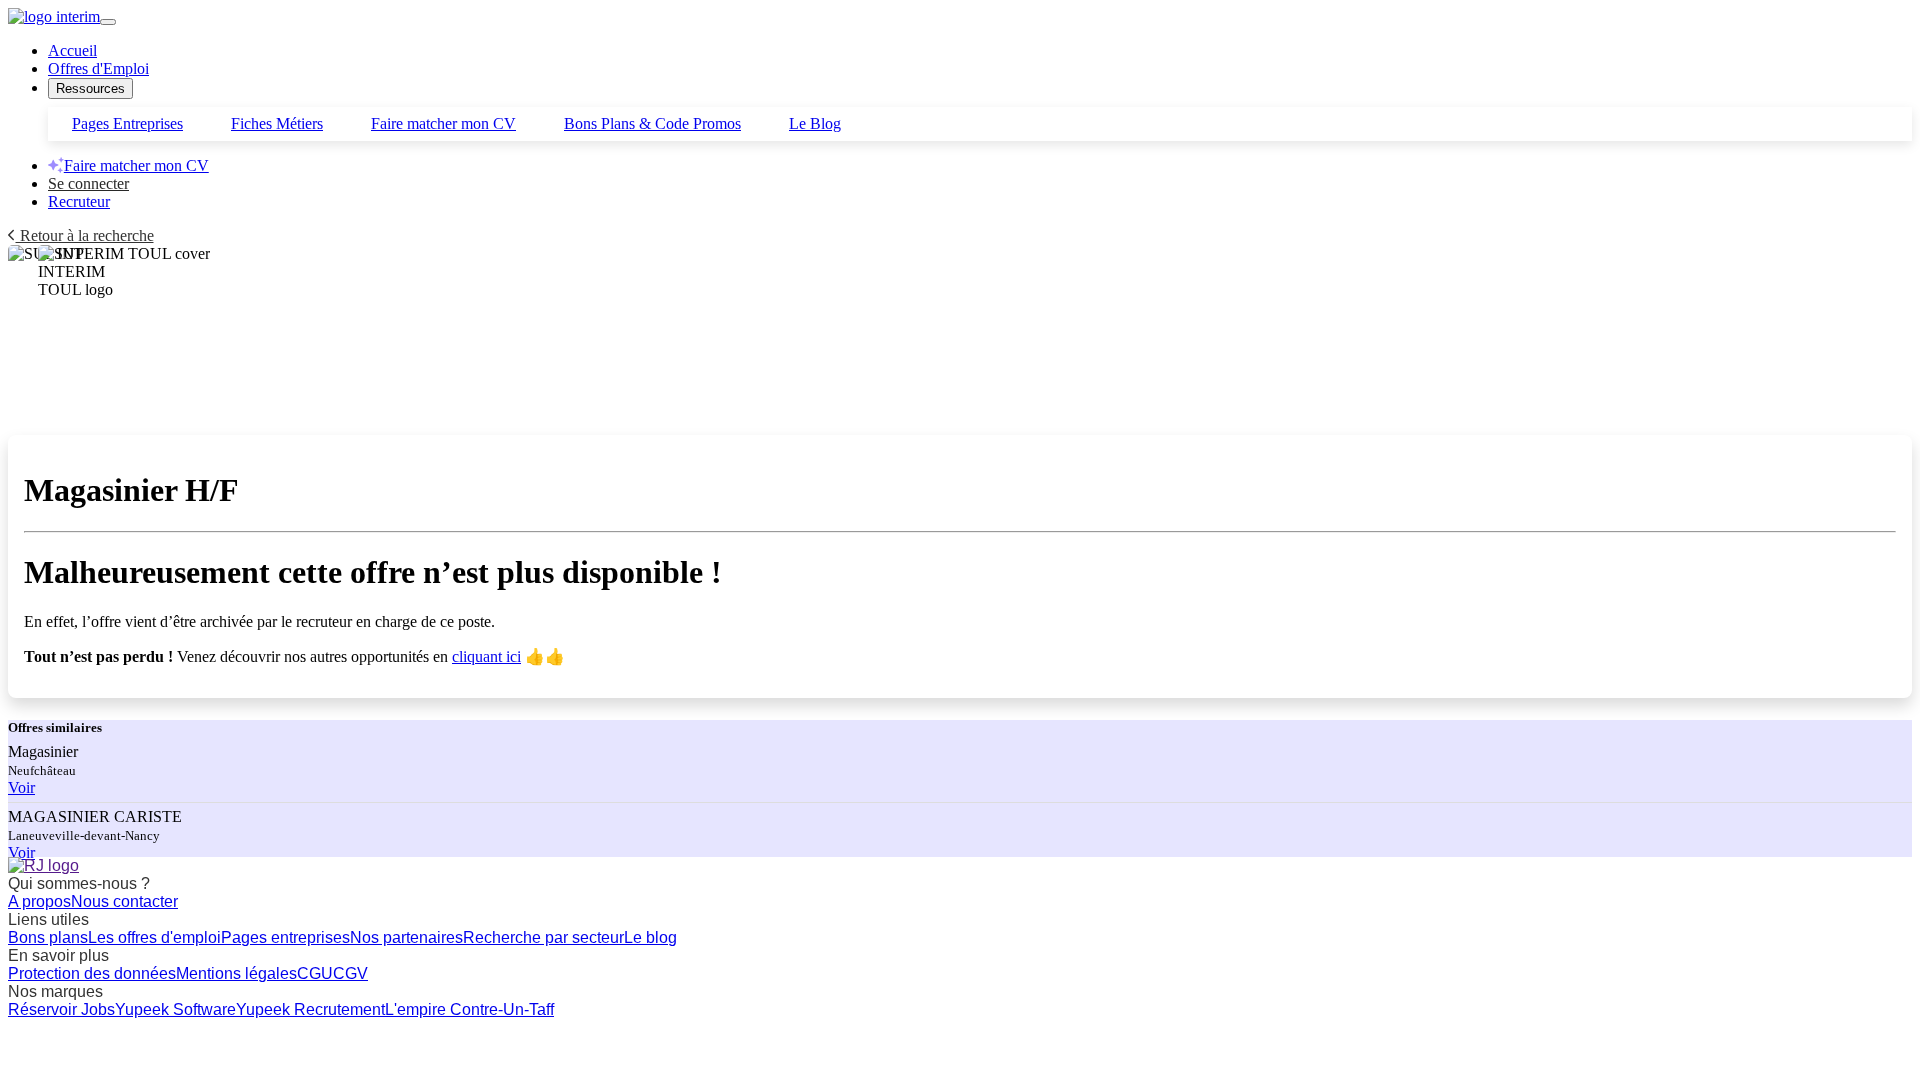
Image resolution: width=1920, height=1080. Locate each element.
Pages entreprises (285, 937)
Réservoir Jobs (61, 1009)
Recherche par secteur (543, 937)
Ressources (90, 88)
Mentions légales (236, 973)
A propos (39, 901)
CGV (350, 973)
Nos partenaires (406, 937)
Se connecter (88, 183)
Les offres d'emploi (154, 937)
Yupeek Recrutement (310, 1009)
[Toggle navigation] (108, 22)
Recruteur (79, 201)
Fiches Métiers (277, 123)
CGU (315, 973)
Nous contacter (124, 901)
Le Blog (815, 123)
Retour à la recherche (85, 235)
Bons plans (48, 937)
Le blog (650, 937)
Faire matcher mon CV (443, 123)
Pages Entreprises (127, 123)
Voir (21, 787)
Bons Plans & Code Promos (652, 123)
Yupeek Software (175, 1009)
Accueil (72, 50)
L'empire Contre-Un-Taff (469, 1009)
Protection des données (92, 973)
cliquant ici (486, 656)
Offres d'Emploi (98, 68)
